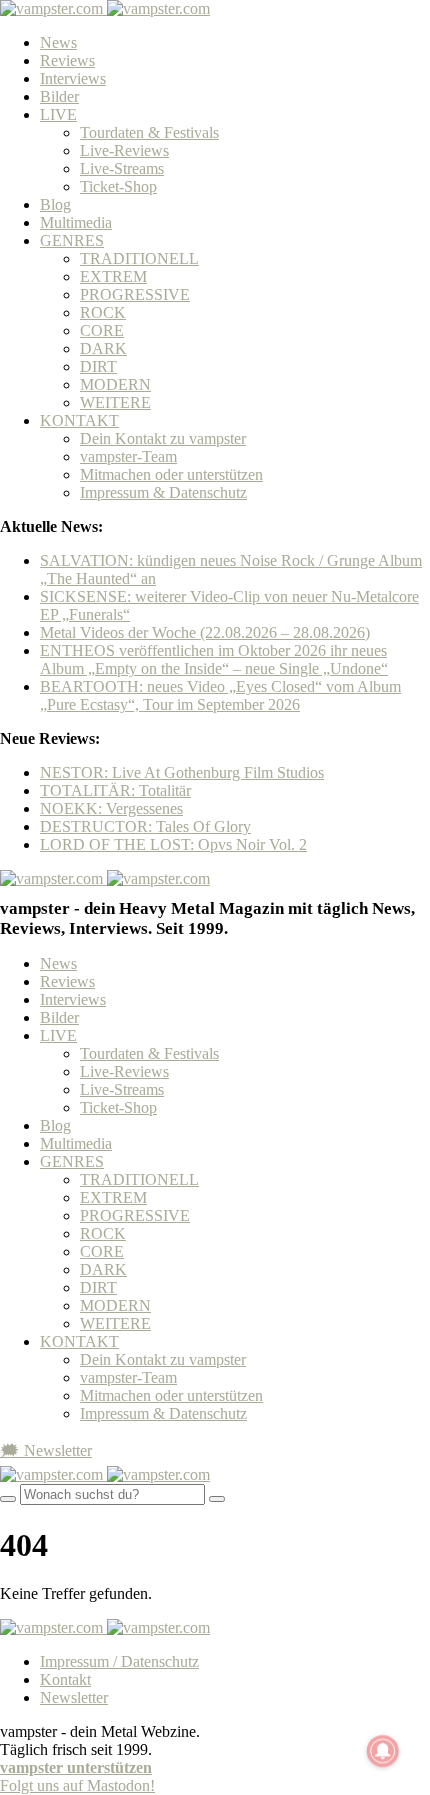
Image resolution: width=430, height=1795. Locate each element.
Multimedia (76, 222)
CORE (102, 330)
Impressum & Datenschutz (163, 492)
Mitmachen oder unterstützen (171, 474)
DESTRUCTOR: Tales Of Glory (145, 826)
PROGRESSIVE (135, 294)
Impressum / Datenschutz (119, 1661)
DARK (103, 348)
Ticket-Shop (118, 186)
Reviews (67, 60)
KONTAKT (79, 420)
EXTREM (113, 276)
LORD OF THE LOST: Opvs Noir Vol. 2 (173, 844)
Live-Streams (122, 168)
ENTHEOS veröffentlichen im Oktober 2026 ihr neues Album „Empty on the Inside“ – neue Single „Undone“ (214, 659)
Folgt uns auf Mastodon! (77, 1785)
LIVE (58, 114)
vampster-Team (128, 456)
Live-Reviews (124, 150)
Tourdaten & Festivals (149, 132)
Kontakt (65, 1679)
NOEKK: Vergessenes (111, 808)
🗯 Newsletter (46, 1450)
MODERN (115, 384)
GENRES (72, 240)
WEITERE (115, 402)
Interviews (73, 78)
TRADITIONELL (139, 258)
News (58, 42)
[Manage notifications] (383, 1751)
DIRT (98, 366)
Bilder (59, 96)
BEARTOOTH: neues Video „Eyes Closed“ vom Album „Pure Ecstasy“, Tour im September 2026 (220, 695)
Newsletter (74, 1697)
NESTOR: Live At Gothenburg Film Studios (182, 772)
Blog (55, 204)
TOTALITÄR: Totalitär (115, 790)
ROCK (103, 312)
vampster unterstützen (76, 1767)
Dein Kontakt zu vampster (163, 438)
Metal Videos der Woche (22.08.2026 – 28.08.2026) (205, 632)
